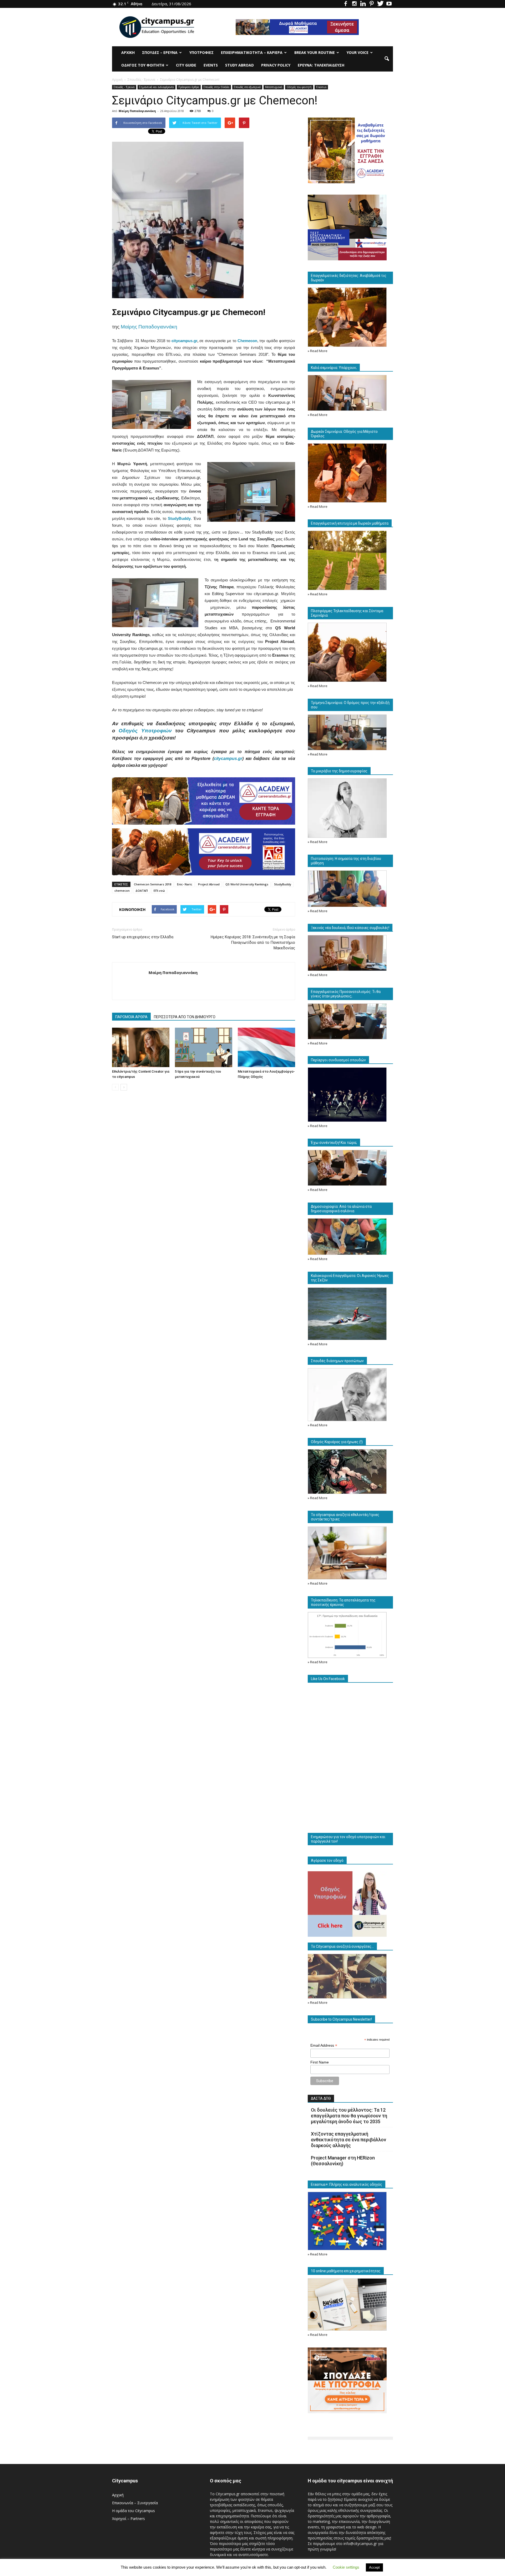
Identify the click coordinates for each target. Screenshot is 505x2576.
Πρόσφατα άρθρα (189, 87)
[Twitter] (380, 4)
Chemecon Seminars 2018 (153, 884)
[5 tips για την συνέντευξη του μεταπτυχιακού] (204, 1047)
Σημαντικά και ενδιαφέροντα (156, 87)
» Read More (318, 351)
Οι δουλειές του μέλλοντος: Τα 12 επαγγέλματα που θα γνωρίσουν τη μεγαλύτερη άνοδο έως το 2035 (349, 2116)
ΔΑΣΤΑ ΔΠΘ (321, 2098)
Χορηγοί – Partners (128, 2519)
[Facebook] (346, 4)
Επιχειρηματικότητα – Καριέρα (252, 52)
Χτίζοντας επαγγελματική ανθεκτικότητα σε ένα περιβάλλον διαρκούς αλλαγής (349, 2140)
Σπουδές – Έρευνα (160, 52)
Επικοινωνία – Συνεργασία (135, 2503)
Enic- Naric (185, 884)
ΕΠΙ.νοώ (159, 891)
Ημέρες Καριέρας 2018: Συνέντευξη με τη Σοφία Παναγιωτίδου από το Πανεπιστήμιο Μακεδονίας (253, 942)
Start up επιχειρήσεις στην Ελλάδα (143, 937)
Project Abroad (209, 884)
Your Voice (358, 52)
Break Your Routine (315, 52)
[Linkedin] (363, 4)
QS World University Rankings (247, 884)
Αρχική (128, 52)
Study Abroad (239, 65)
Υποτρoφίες (201, 52)
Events (211, 65)
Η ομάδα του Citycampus (133, 2511)
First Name (320, 2062)
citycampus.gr (184, 341)
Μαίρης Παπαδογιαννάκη (149, 327)
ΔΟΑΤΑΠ (142, 891)
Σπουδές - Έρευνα (124, 87)
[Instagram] (354, 4)
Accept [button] (374, 2567)
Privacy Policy (276, 65)
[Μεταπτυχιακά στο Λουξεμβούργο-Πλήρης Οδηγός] (266, 1047)
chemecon (122, 891)
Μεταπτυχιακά (274, 87)
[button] (387, 59)
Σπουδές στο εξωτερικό (247, 87)
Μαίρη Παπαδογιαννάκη (137, 111)
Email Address (324, 2045)
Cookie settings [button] (346, 2567)
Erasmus (321, 87)
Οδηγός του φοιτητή (143, 65)
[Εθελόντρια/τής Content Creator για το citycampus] (141, 1047)
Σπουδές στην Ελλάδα (216, 87)
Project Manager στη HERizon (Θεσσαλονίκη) (343, 2161)
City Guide (186, 65)
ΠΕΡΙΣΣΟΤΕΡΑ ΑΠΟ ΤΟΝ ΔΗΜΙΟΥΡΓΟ (185, 1017)
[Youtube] (389, 4)
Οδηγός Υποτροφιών (145, 731)
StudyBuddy (283, 884)
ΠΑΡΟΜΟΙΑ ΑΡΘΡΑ (131, 1017)
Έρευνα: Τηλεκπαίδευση (321, 65)
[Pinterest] (372, 4)
